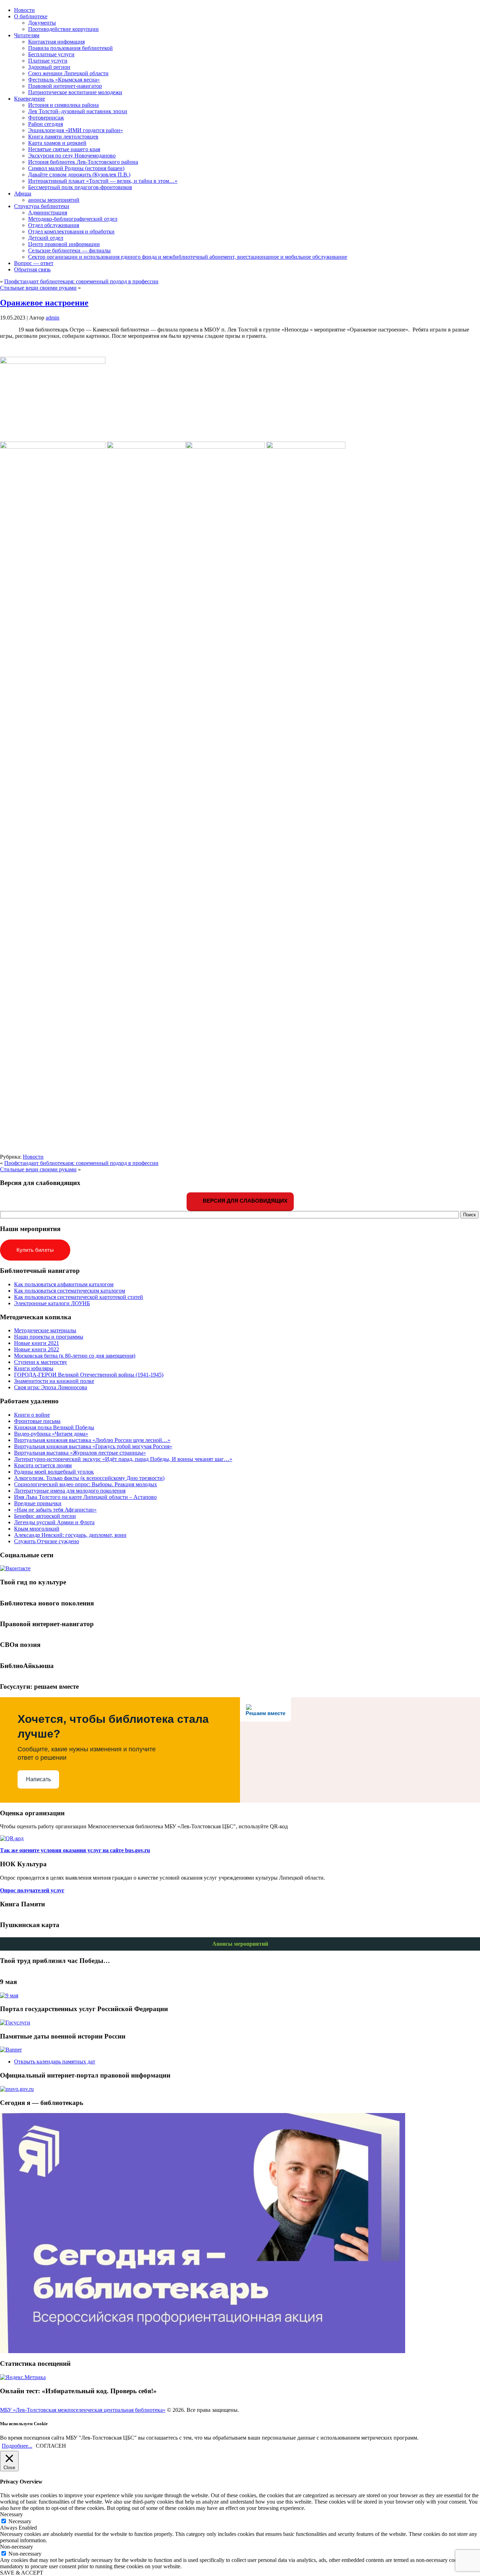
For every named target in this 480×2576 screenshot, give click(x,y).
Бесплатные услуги (51, 54)
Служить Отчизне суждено (47, 1541)
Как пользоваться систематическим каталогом (70, 1291)
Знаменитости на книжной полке (54, 1381)
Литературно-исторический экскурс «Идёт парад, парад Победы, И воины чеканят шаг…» (123, 1459)
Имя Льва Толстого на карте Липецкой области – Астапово (85, 1497)
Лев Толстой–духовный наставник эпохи (78, 111)
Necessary (20, 2521)
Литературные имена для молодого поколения (70, 1491)
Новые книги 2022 (37, 1349)
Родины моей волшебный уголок (54, 1472)
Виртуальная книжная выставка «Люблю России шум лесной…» (92, 1440)
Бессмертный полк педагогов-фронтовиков (80, 187)
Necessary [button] (11, 2514)
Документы (42, 23)
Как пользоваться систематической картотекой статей (79, 1297)
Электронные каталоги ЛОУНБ (52, 1303)
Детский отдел (46, 238)
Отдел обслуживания (54, 225)
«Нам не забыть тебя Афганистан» (55, 1510)
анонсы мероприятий (54, 200)
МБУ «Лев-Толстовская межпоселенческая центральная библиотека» (83, 2410)
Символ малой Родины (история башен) (76, 168)
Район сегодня (46, 124)
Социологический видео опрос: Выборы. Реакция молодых (86, 1484)
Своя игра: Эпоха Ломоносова (51, 1387)
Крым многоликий (37, 1529)
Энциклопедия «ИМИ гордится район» (76, 130)
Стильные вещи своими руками (38, 288)
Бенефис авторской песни (45, 1516)
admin (53, 318)
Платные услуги (48, 61)
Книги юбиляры (34, 1368)
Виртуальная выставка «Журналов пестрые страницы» (80, 1453)
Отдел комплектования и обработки (71, 231)
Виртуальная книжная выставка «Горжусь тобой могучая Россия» (93, 1446)
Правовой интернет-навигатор (65, 86)
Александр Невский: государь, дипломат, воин (70, 1535)
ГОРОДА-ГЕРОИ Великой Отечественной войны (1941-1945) (89, 1375)
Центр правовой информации (64, 244)
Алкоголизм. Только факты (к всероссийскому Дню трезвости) (89, 1478)
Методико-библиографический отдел (73, 219)
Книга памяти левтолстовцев (63, 137)
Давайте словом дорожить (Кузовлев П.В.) (79, 175)
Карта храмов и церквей (57, 143)
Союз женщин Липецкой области (68, 73)
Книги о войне (32, 1415)
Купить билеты (35, 1250)
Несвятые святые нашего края (64, 149)
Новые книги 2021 (37, 1343)
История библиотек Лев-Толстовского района (83, 162)
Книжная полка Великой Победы (54, 1427)
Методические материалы (45, 1330)
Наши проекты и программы (49, 1337)
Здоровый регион (49, 67)
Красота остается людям (43, 1465)
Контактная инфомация (56, 42)
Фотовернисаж (46, 118)
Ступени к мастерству (41, 1362)
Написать (38, 1779)
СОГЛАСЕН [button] (51, 2446)
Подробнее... (17, 2446)
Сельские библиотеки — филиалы (69, 250)
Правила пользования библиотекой (70, 48)
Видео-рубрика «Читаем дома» (51, 1434)
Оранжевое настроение (44, 303)
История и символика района (63, 105)
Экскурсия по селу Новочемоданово (72, 156)
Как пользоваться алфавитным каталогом (64, 1284)
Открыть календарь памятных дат (55, 2062)
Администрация (48, 212)
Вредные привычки (38, 1503)
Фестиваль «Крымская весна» (64, 80)
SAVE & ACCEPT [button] (22, 2573)
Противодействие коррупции (63, 29)
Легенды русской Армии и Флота (54, 1522)
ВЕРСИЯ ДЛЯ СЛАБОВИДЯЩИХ (244, 1201)
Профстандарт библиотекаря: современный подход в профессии (81, 281)
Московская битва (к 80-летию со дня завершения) (75, 1356)
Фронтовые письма (37, 1421)
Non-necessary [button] (17, 2547)
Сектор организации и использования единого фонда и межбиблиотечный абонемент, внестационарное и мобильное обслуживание (188, 257)
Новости (33, 1157)
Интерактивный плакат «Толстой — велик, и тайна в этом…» (103, 181)
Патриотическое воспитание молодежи (75, 92)
